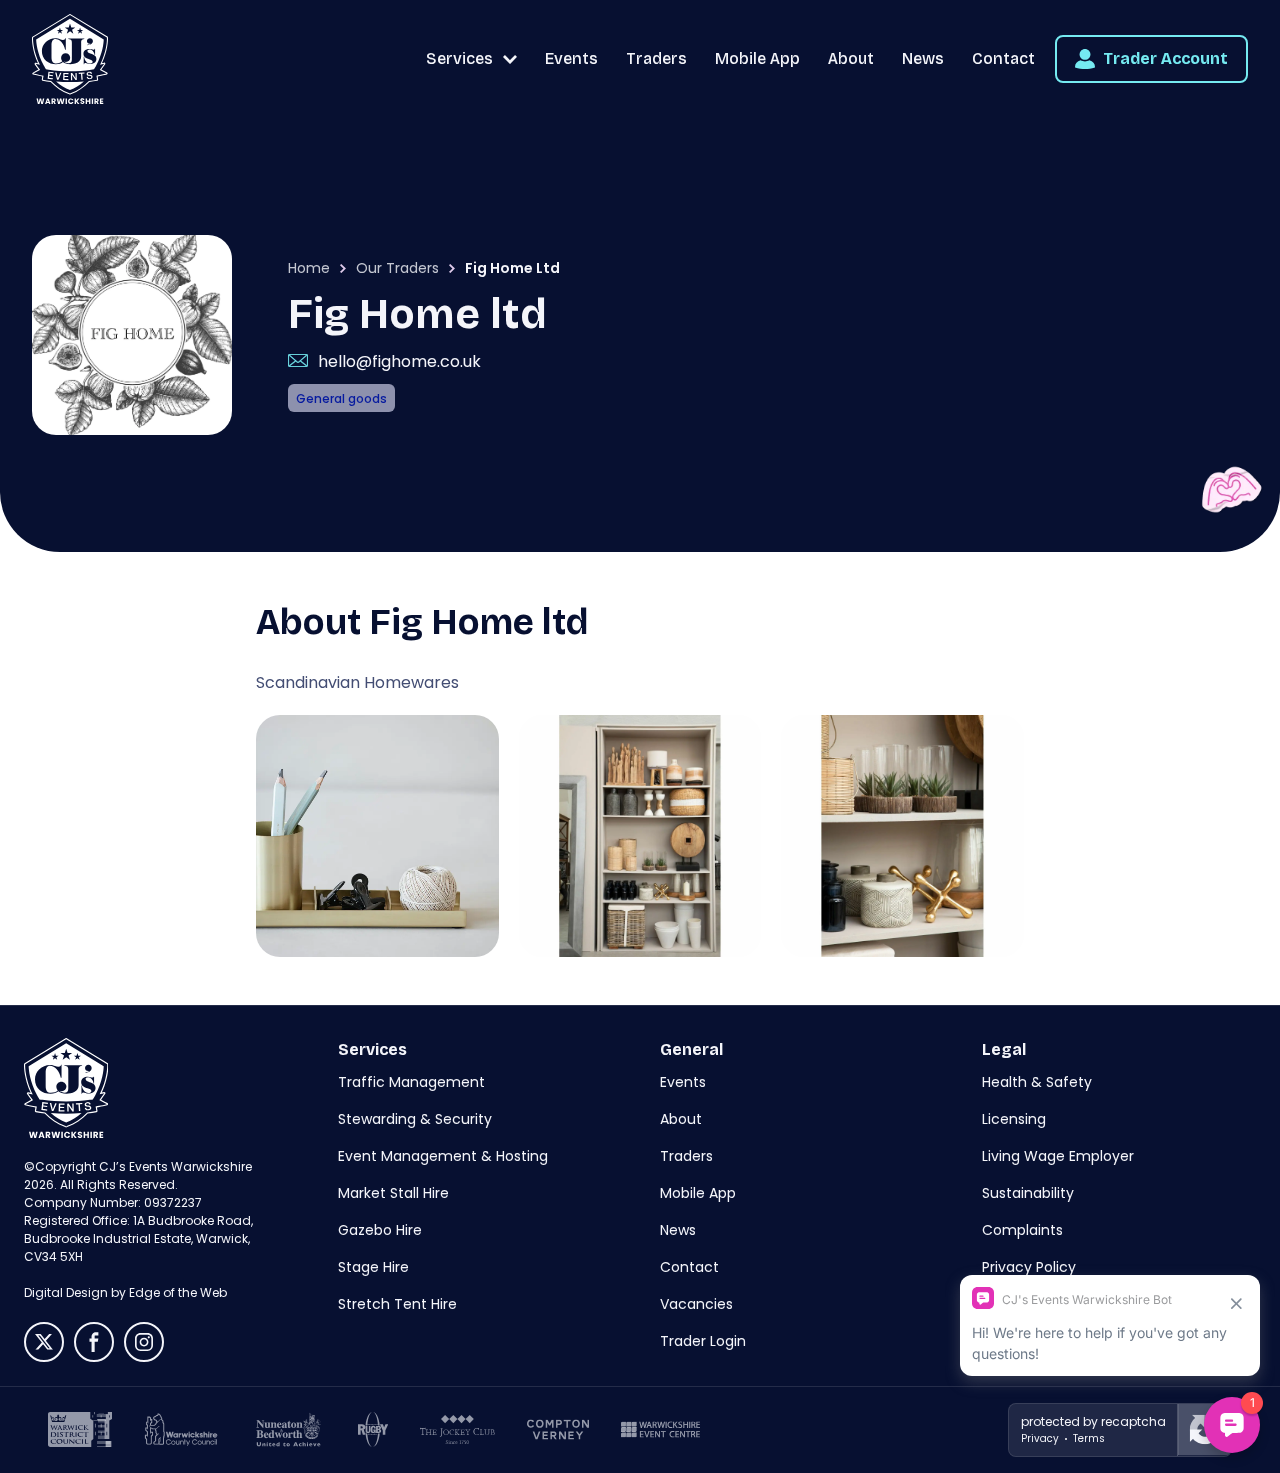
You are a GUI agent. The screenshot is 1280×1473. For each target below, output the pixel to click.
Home (309, 268)
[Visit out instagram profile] (144, 1342)
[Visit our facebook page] (94, 1342)
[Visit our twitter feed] (44, 1342)
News (923, 58)
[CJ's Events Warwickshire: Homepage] (70, 59)
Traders (656, 58)
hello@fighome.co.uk (399, 361)
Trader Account (1165, 58)
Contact (1003, 58)
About (851, 58)
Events (571, 58)
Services (459, 58)
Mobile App (757, 58)
